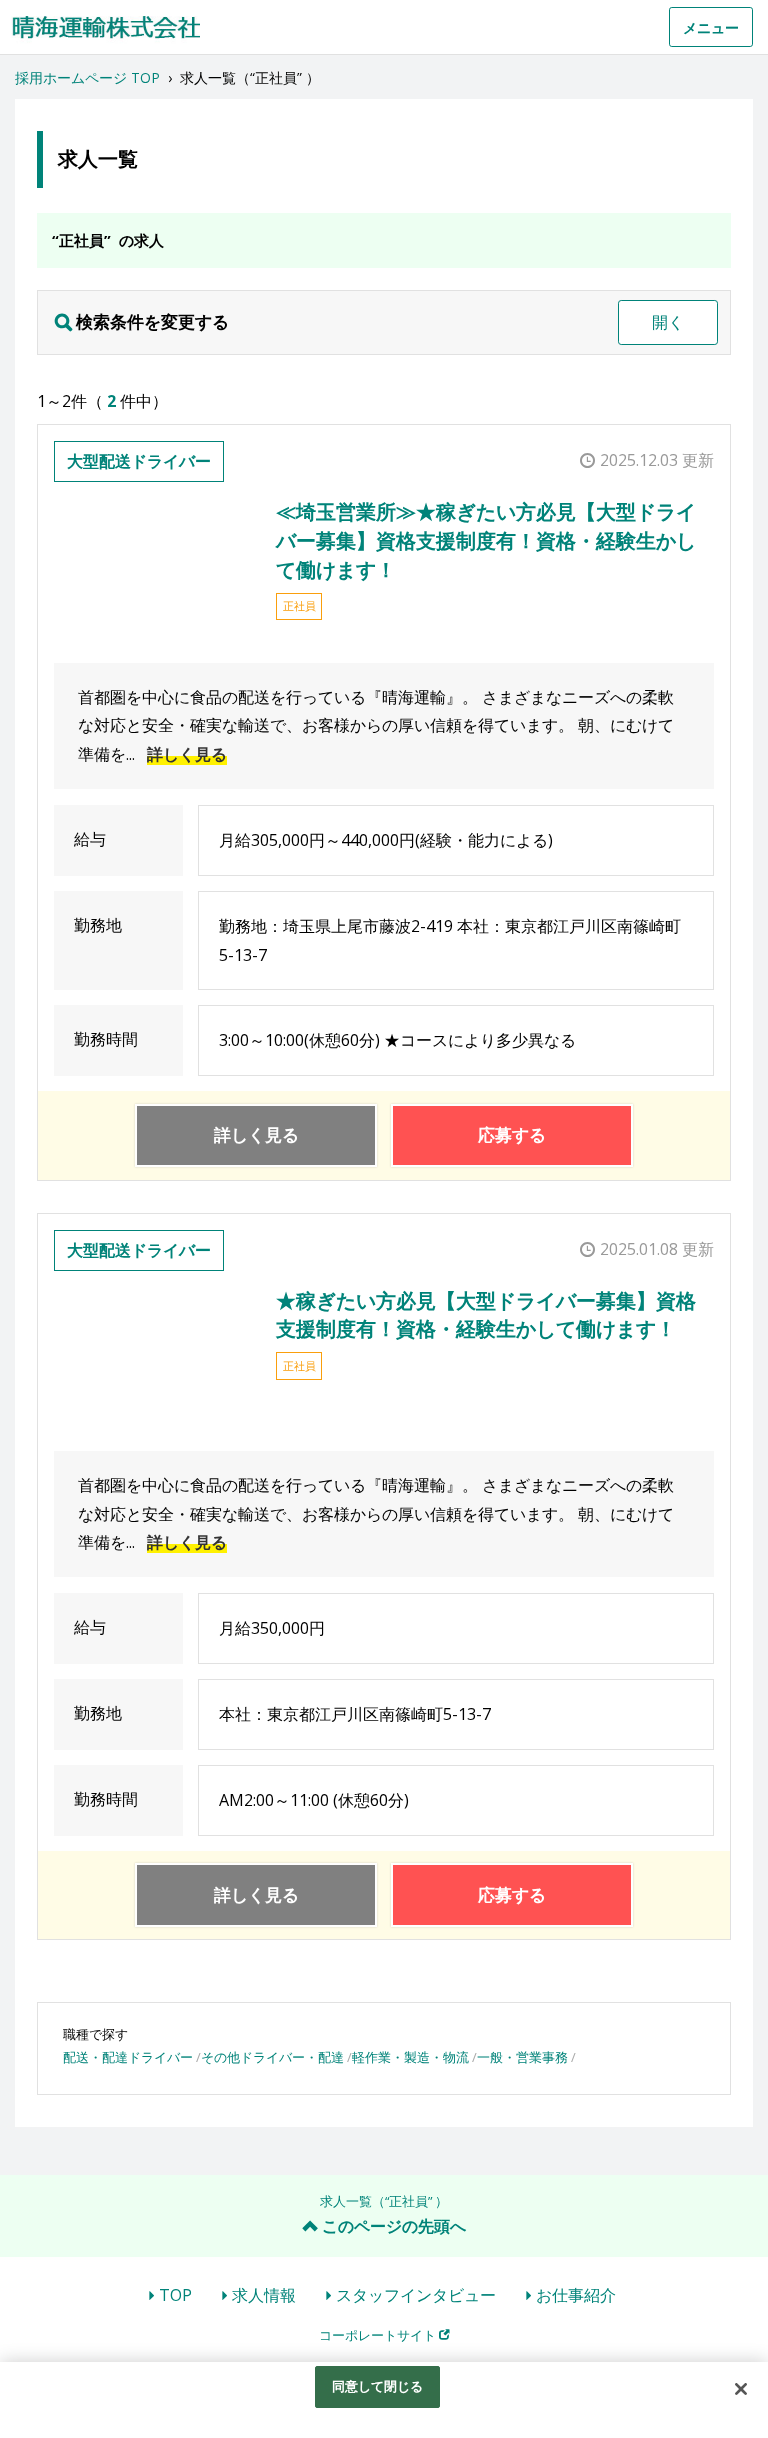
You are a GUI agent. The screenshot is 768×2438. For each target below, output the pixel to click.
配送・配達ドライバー (128, 2057)
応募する (512, 1134)
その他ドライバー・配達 (272, 2057)
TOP (175, 2295)
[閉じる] (741, 2389)
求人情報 (264, 2295)
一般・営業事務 (522, 2057)
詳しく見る (187, 754)
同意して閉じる (378, 2386)
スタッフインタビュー (416, 2295)
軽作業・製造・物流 (410, 2057)
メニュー (711, 27)
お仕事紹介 (576, 2295)
